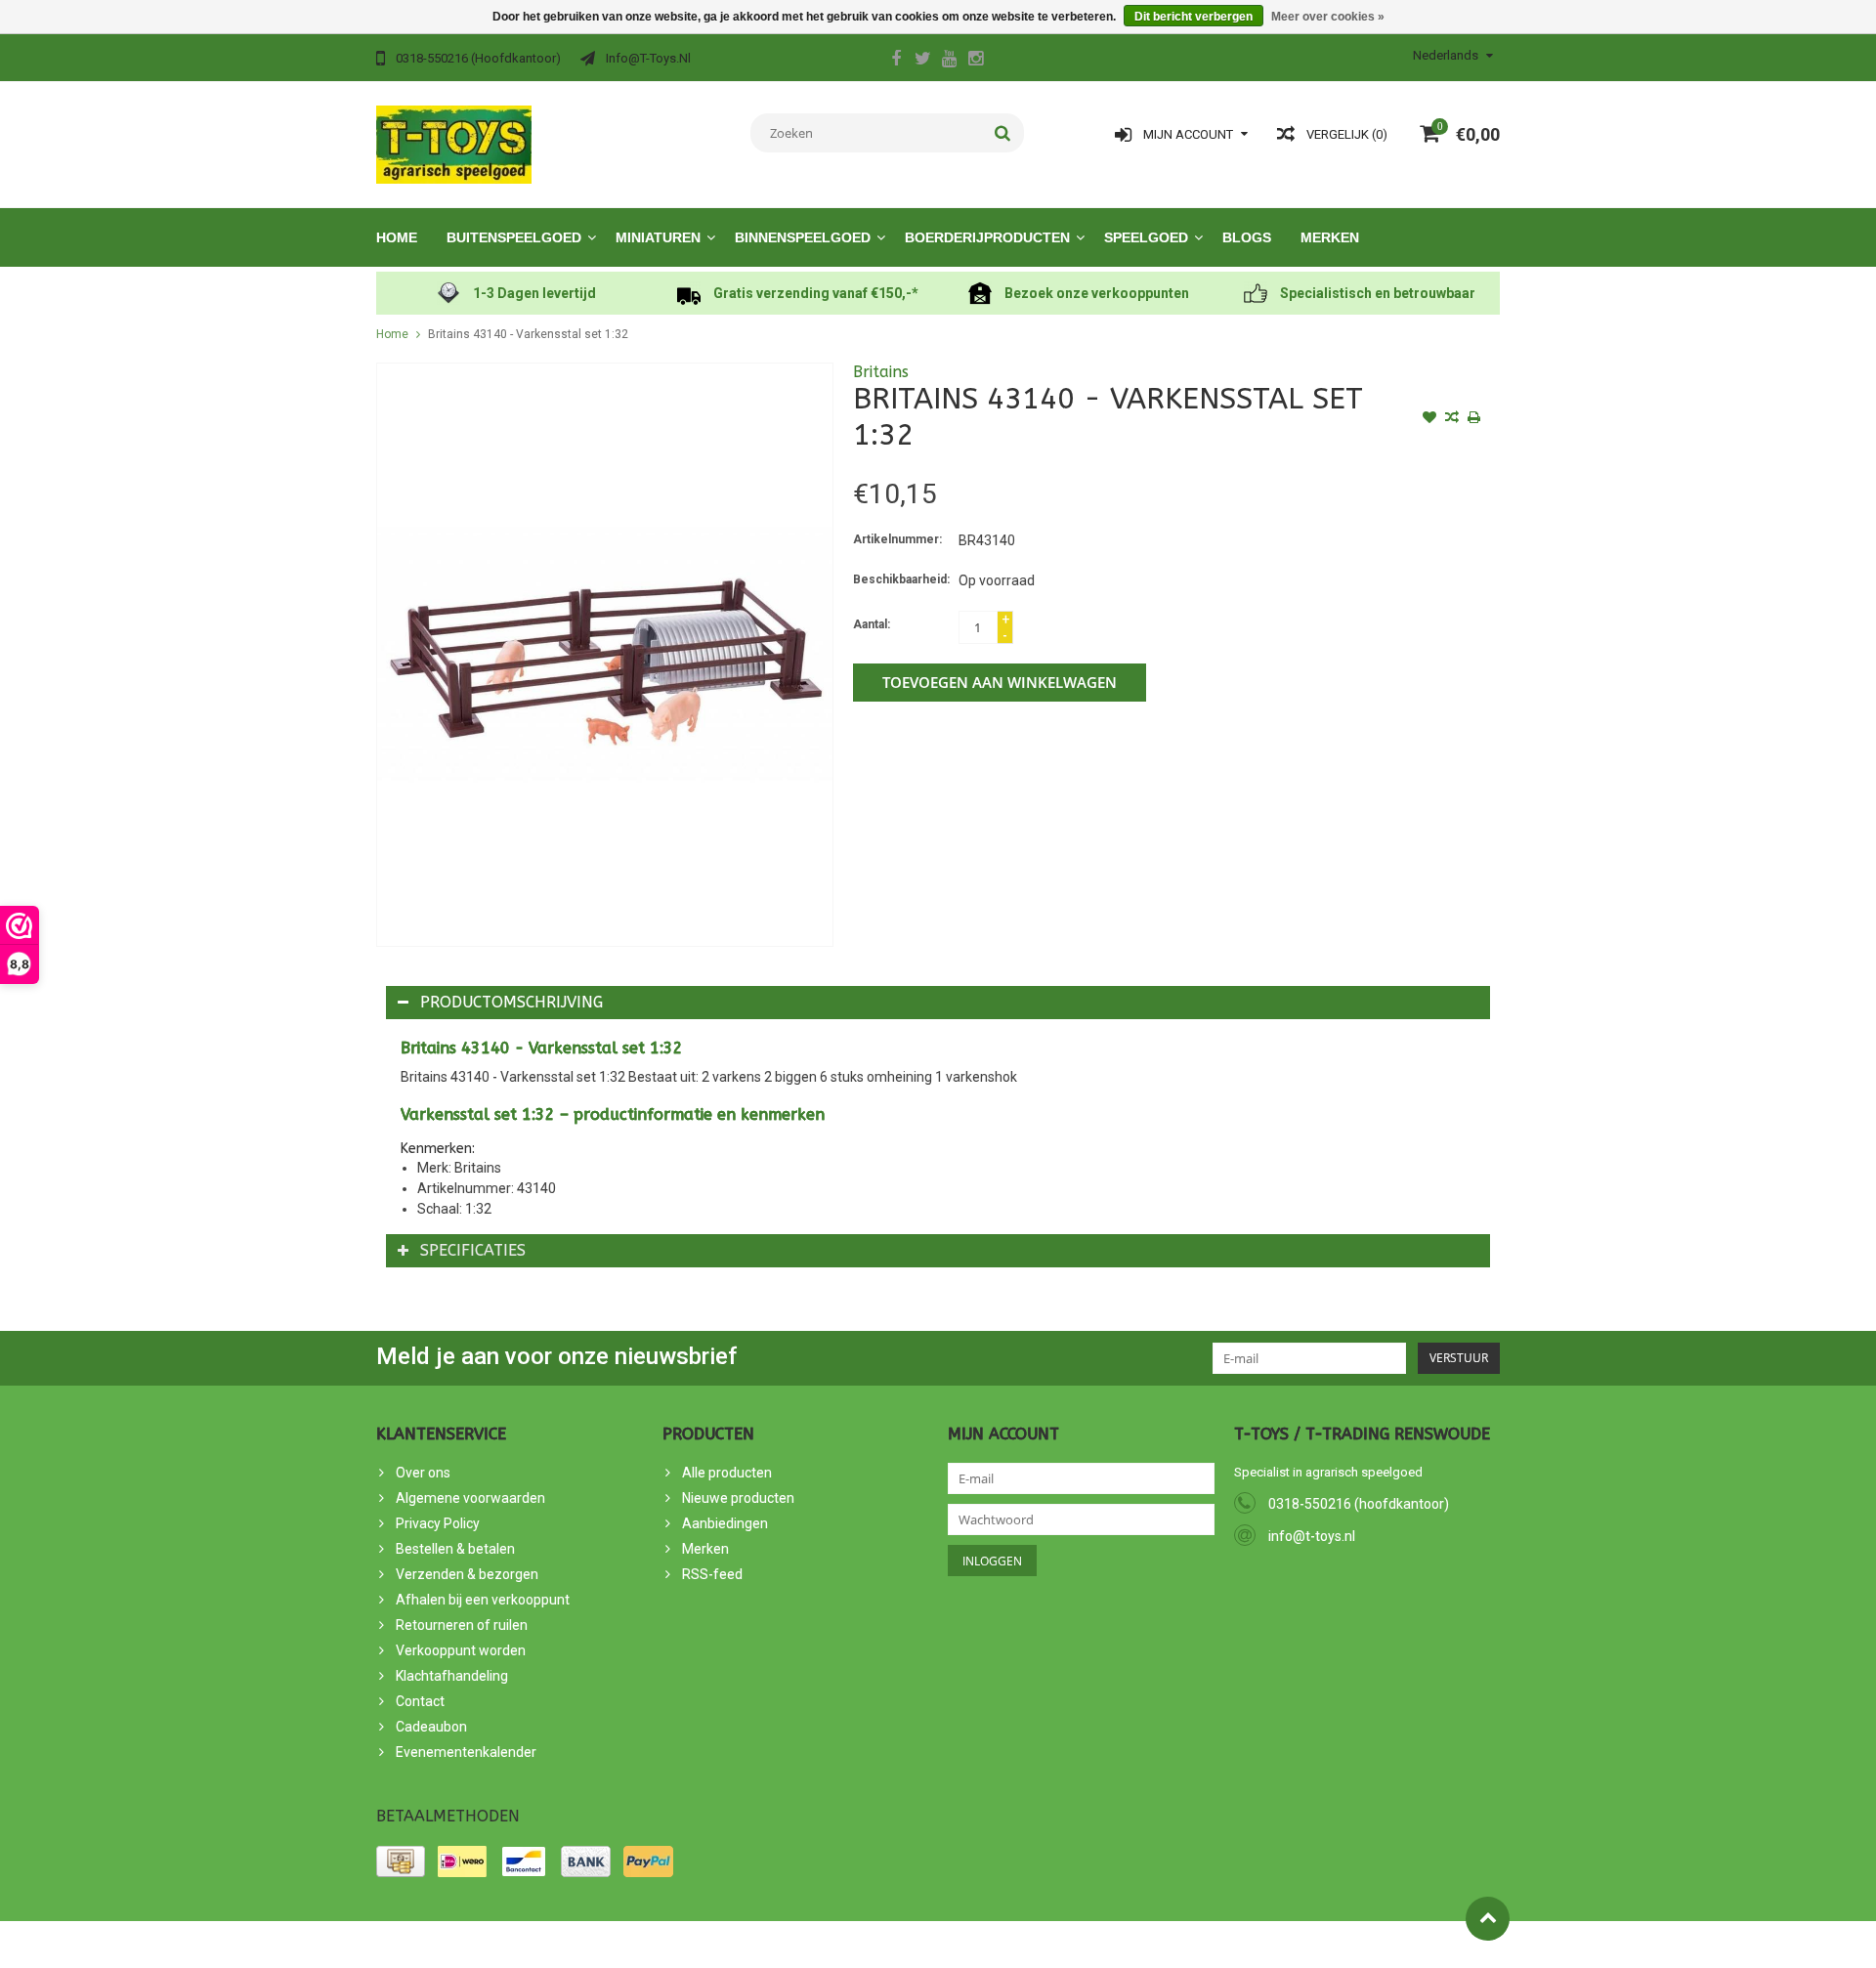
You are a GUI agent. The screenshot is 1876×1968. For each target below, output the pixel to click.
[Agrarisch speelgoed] (454, 144)
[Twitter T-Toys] (922, 61)
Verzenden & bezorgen (467, 1574)
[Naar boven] (1488, 1919)
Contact (420, 1701)
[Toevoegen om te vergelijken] (1452, 419)
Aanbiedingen (725, 1523)
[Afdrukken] (1474, 419)
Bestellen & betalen (455, 1549)
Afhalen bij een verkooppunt (483, 1600)
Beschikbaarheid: (901, 579)
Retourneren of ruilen (462, 1625)
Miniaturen (658, 237)
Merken (1330, 237)
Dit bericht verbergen (1194, 17)
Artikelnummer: (897, 539)
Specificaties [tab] (473, 1250)
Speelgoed (1146, 237)
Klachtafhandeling (452, 1676)
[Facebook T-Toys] (896, 61)
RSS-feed (712, 1574)
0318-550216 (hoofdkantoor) (1359, 1504)
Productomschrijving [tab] (512, 1002)
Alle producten (727, 1473)
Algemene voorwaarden (470, 1498)
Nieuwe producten (738, 1498)
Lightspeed (726, 1945)
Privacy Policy (438, 1523)
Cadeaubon (431, 1727)
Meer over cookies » (1328, 17)
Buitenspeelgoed (514, 237)
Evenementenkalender (466, 1752)
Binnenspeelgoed (803, 237)
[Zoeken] (1003, 133)
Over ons (423, 1473)
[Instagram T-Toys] (975, 61)
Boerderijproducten (987, 237)
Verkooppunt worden (461, 1650)
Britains (881, 372)
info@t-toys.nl (1312, 1536)
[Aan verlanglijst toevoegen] (1429, 419)
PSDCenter (595, 1945)
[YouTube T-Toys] (949, 61)
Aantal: (872, 624)
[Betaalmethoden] (401, 1861)
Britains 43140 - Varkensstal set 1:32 (528, 334)
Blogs (1247, 237)
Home (397, 237)
